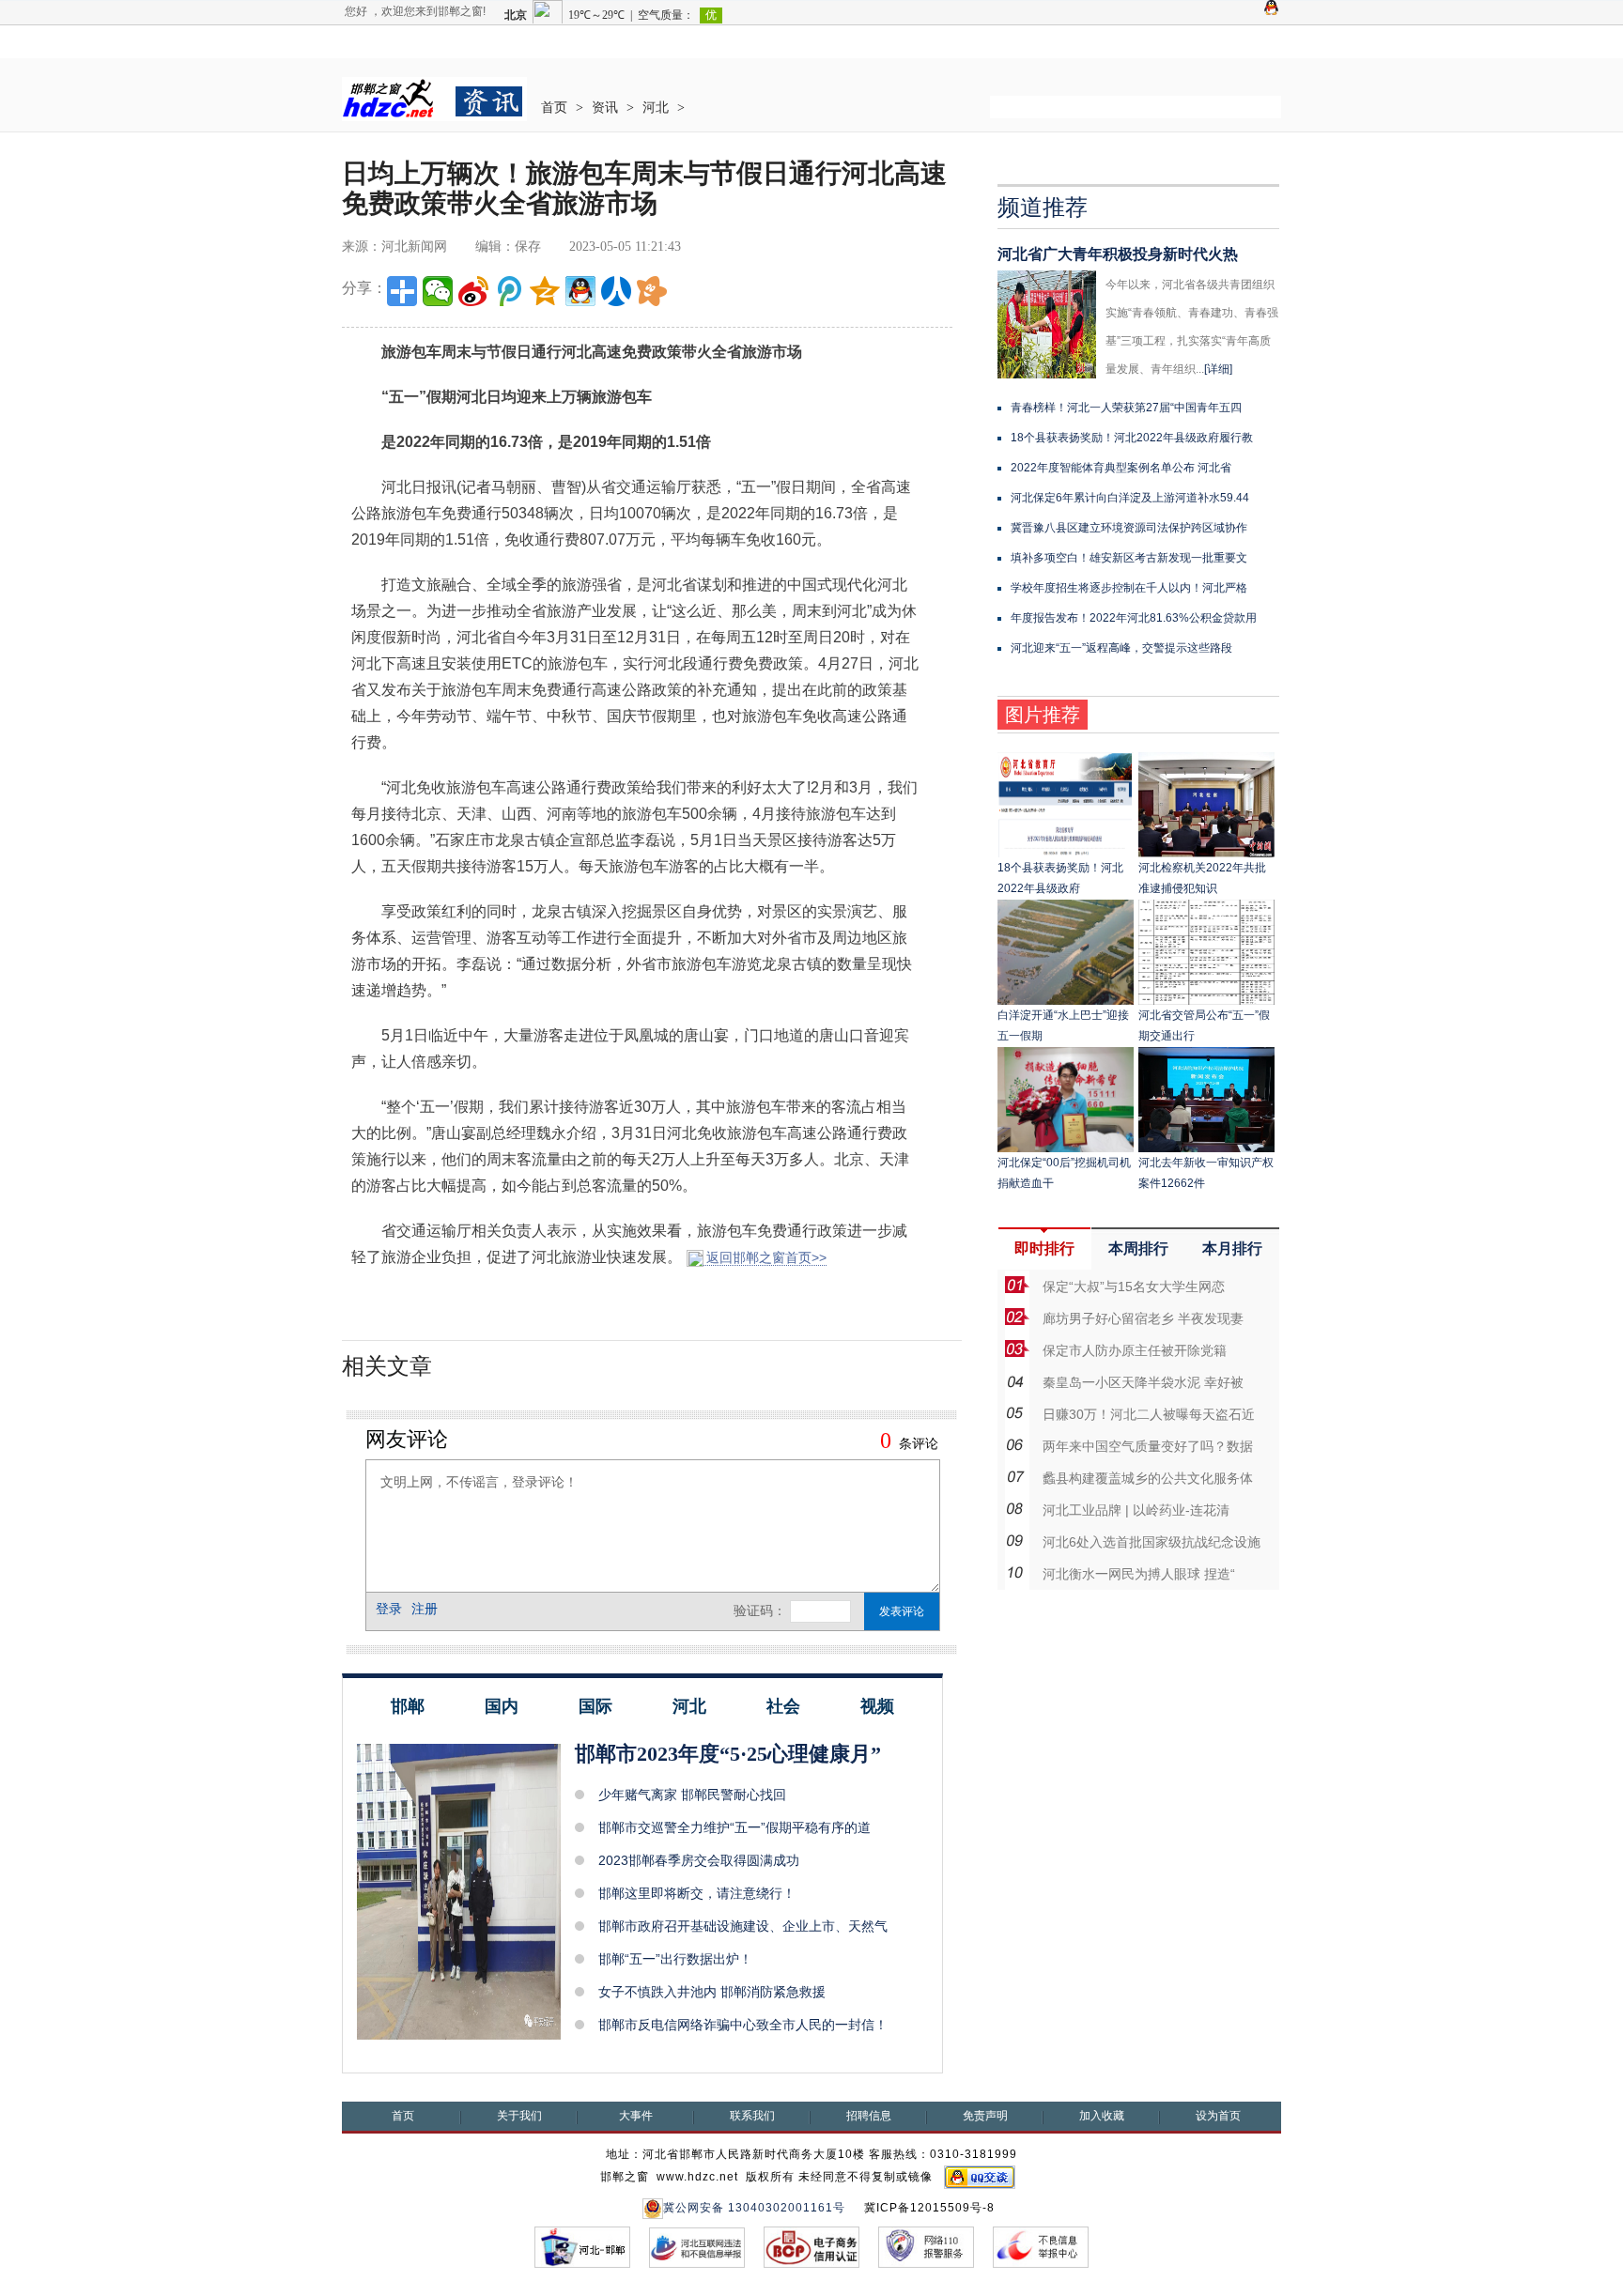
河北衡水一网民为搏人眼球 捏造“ (1139, 1574)
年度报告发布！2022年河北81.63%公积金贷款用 (1134, 618)
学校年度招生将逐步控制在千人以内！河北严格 (1129, 588)
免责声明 (985, 2116)
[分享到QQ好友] (580, 291)
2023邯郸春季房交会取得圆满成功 (699, 1860)
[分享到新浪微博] (473, 291)
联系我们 (752, 2116)
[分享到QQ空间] (545, 291)
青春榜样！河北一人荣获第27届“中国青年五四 (1126, 408)
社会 (783, 1706)
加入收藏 (1102, 2116)
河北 (656, 108)
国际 (595, 1706)
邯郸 (408, 1706)
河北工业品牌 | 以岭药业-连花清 (1136, 1510)
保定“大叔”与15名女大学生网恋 (1134, 1287)
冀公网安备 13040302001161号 (754, 2208)
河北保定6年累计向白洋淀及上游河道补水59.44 (1130, 498)
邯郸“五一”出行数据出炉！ (675, 1959)
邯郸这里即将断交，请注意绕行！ (697, 1893)
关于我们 (519, 2116)
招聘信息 (869, 2116)
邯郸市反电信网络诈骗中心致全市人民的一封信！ (743, 2025)
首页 (554, 108)
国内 (502, 1706)
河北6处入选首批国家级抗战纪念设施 (1152, 1542)
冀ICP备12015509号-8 (929, 2208)
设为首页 (1218, 2116)
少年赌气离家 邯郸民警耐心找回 (692, 1795)
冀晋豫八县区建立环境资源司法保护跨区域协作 (1129, 528)
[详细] (1218, 369)
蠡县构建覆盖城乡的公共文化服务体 (1148, 1478)
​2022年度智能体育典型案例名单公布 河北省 (1121, 468)
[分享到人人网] (616, 291)
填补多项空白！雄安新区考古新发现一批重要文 (1129, 558)
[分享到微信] (438, 291)
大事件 (636, 2116)
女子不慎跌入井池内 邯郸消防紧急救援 (712, 1992)
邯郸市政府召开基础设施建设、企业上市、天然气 (743, 1926)
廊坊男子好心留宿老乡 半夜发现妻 (1143, 1318)
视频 (877, 1706)
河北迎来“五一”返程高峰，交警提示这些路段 (1121, 648)
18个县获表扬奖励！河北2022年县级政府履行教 (1132, 438)
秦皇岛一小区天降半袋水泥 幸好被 (1143, 1382)
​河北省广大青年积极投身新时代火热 (1118, 254)
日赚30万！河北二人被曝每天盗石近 (1149, 1414)
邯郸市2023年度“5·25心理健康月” (728, 1754)
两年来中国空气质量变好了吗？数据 (1148, 1446)
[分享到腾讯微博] (509, 291)
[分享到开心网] (652, 291)
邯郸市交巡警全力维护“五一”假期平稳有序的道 (734, 1827)
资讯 (605, 108)
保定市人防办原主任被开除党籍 (1135, 1350)
